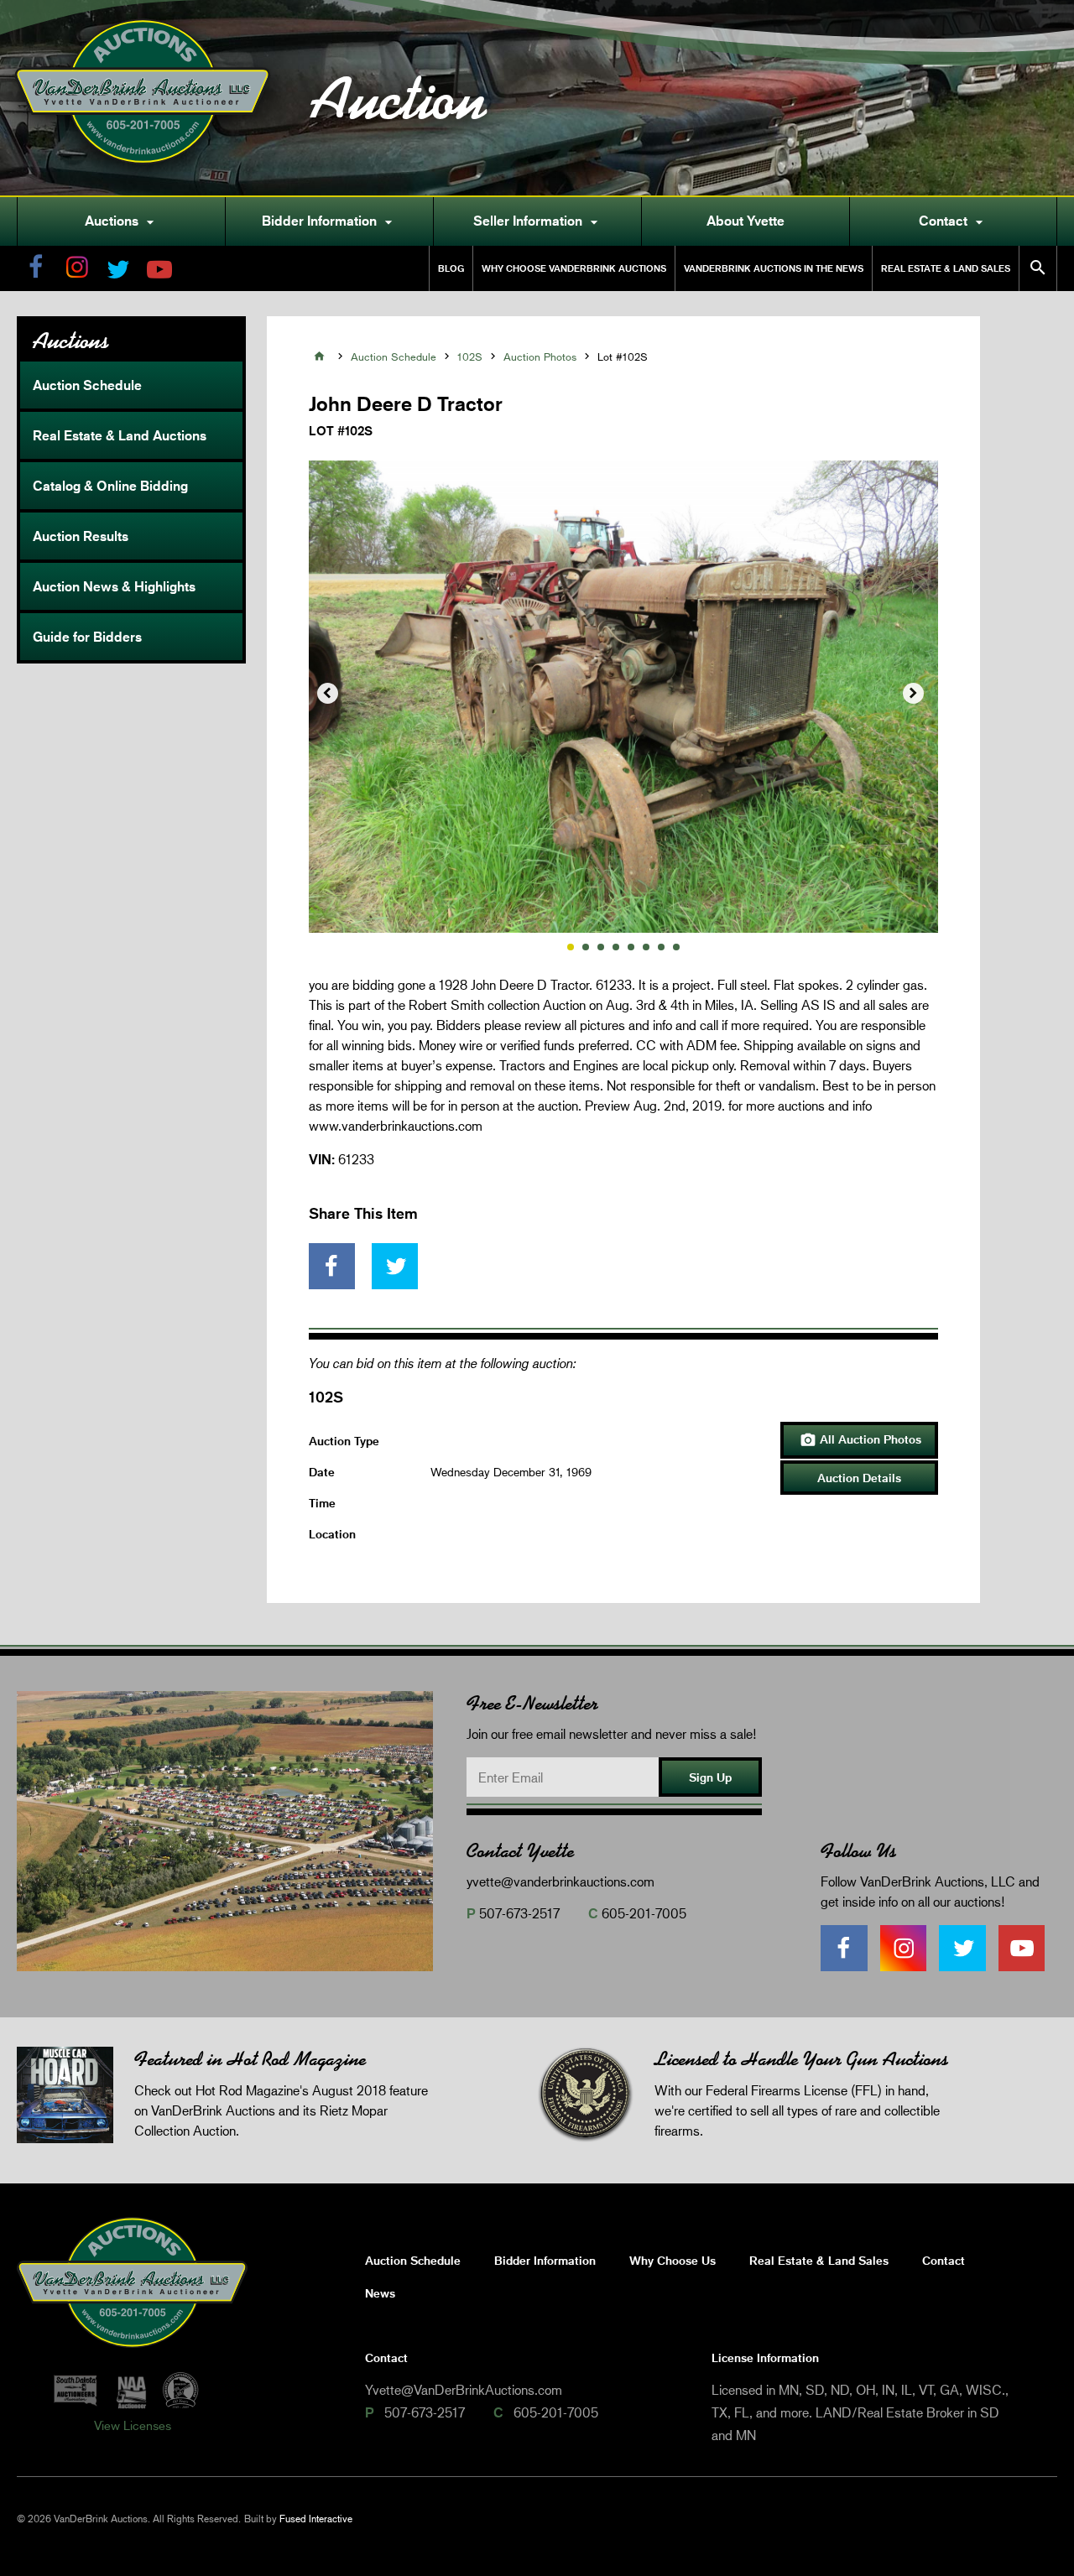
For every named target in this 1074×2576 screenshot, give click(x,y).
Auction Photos (540, 356)
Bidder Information (329, 221)
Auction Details (859, 1478)
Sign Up (710, 1777)
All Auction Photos (860, 1440)
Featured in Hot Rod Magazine (250, 2059)
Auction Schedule (87, 385)
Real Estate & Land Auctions (120, 435)
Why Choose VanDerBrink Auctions (574, 268)
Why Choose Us (673, 2260)
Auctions (122, 221)
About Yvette (746, 221)
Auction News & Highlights (114, 586)
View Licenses (133, 2425)
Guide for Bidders (87, 637)
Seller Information (538, 221)
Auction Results (81, 536)
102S (470, 356)
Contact (953, 221)
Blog (451, 268)
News (380, 2293)
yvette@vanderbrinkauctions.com (560, 1881)
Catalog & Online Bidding (110, 486)
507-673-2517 (519, 1913)
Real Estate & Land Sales (946, 268)
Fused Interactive (316, 2519)
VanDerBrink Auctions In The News (774, 268)
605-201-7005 (644, 1913)
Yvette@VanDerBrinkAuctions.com (464, 2389)
